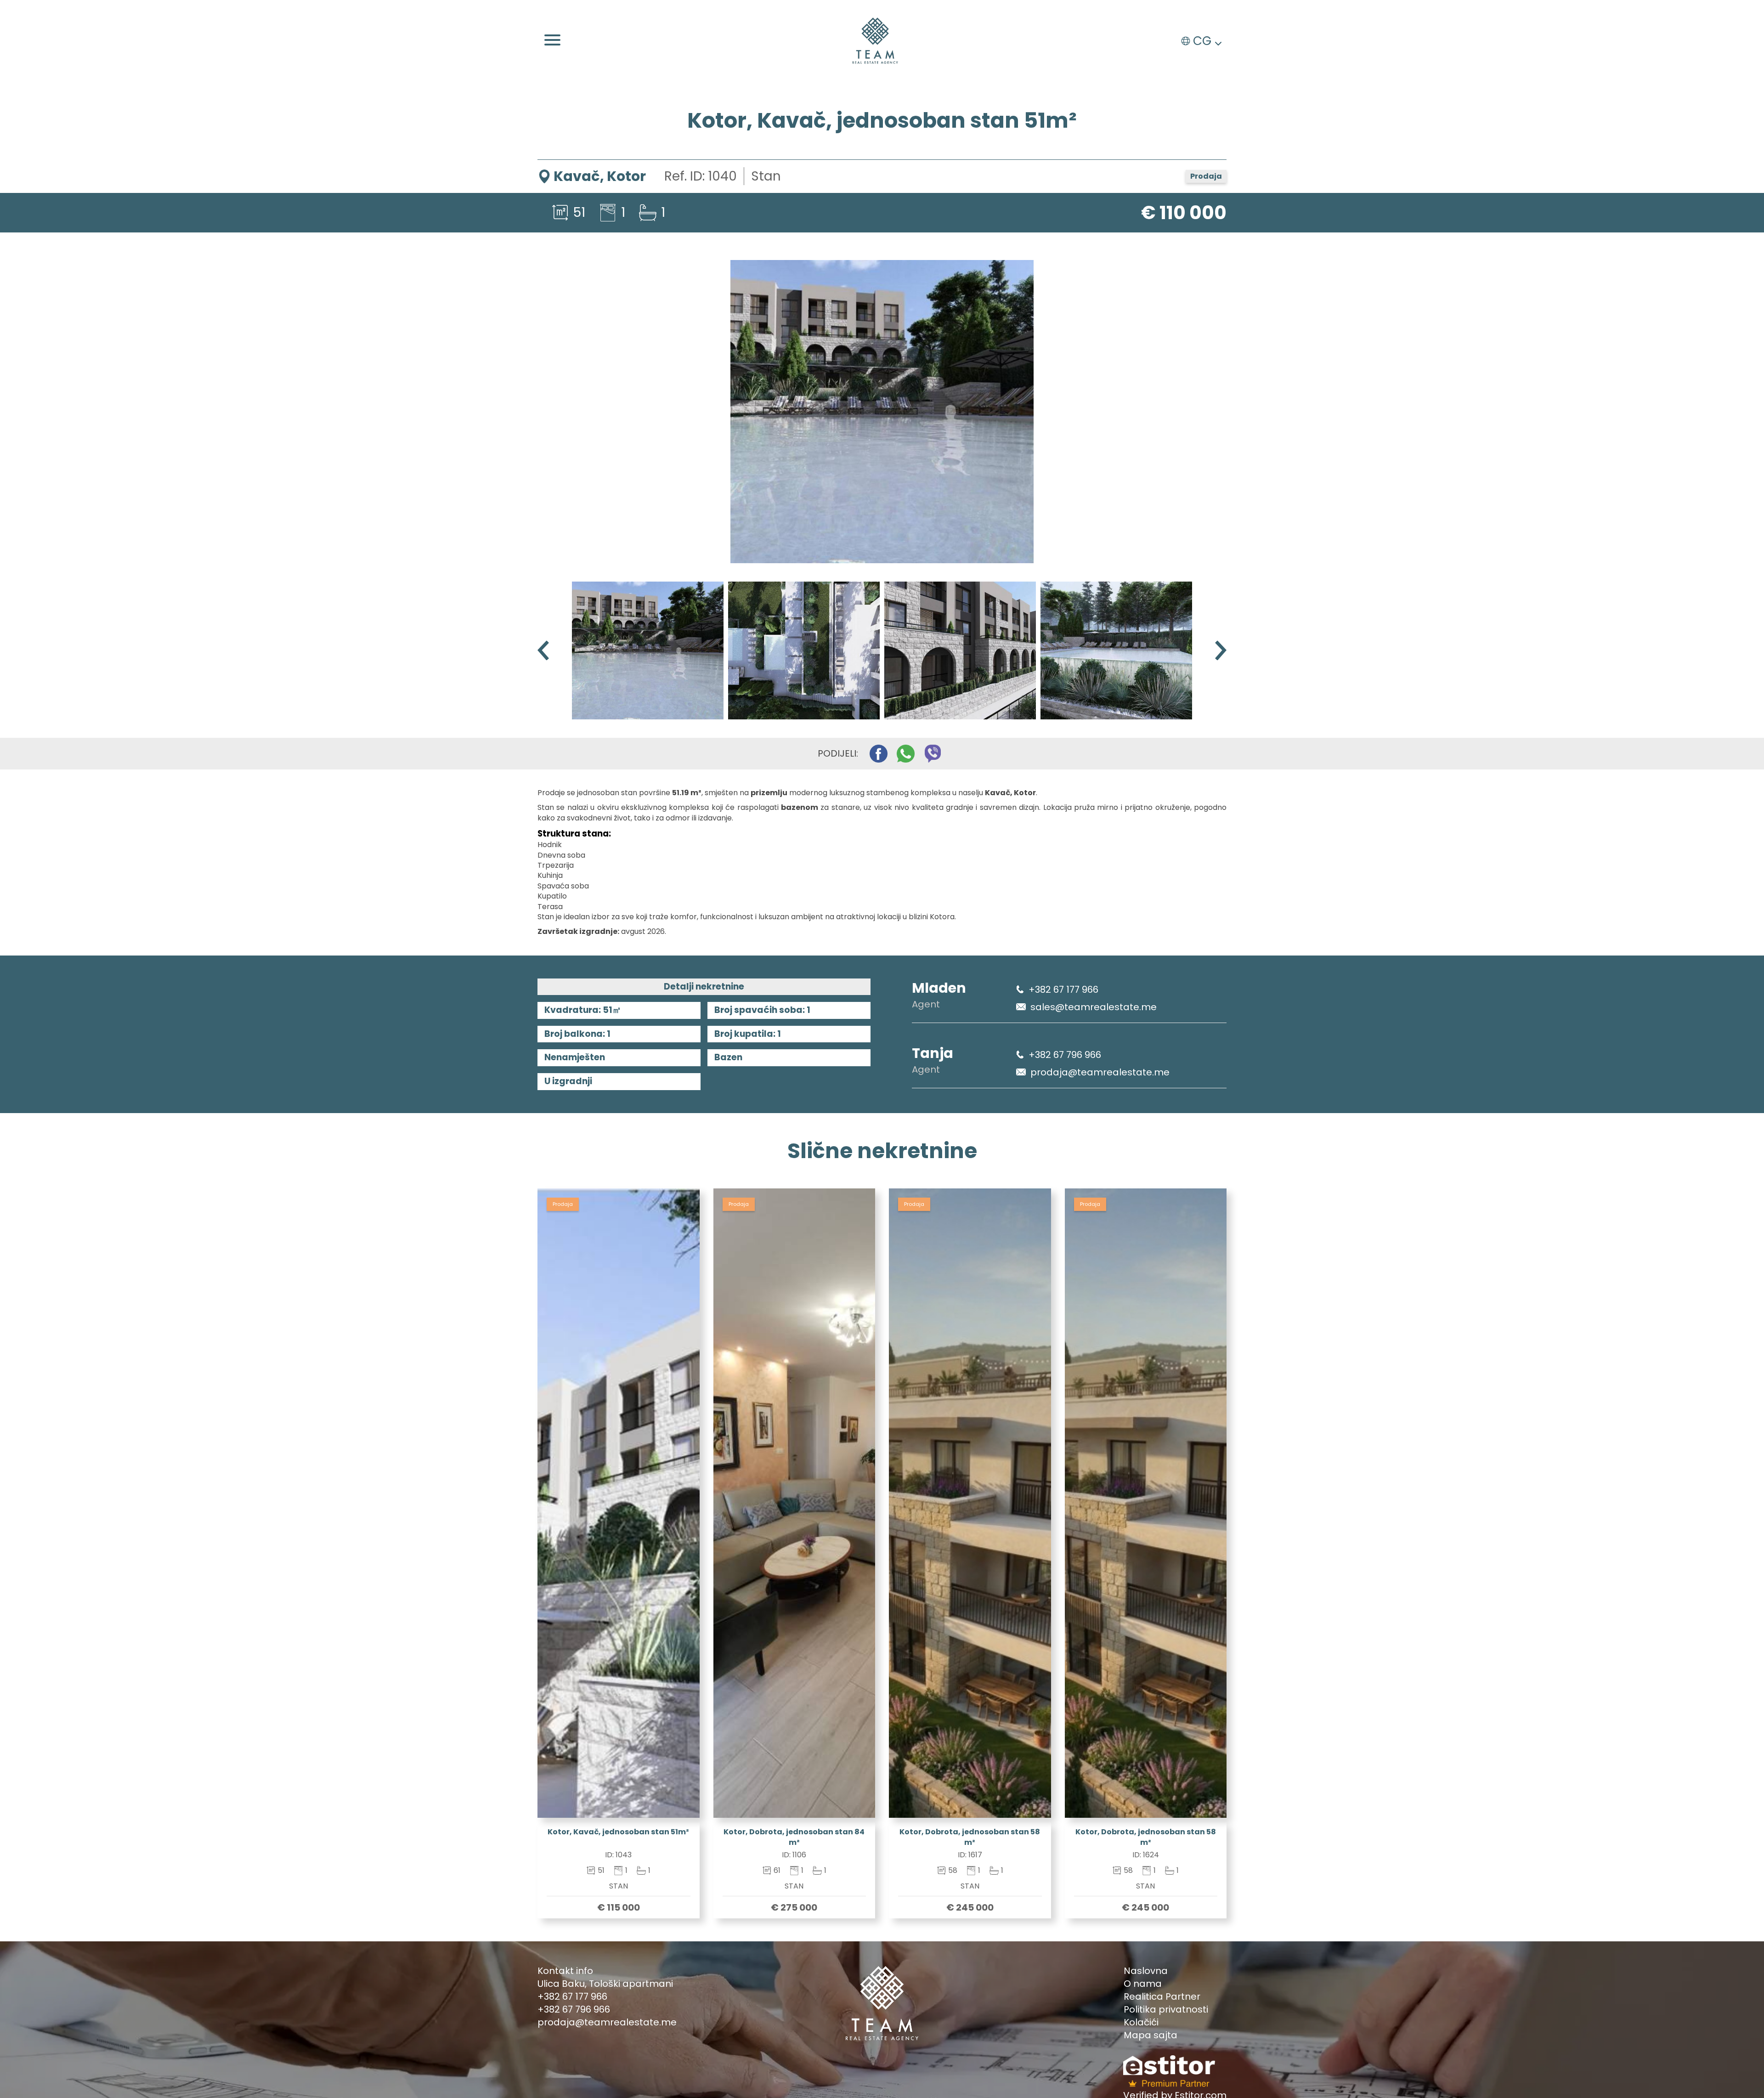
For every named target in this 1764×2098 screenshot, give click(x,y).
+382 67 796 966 (1065, 1055)
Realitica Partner (1162, 1996)
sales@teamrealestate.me (1094, 1007)
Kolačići (1141, 2022)
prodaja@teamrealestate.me (1100, 1072)
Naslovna (1146, 1971)
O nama (1143, 1984)
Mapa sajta (1151, 2035)
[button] (1221, 650)
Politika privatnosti (1166, 2009)
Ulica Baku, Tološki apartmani (605, 1984)
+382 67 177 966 (1063, 990)
